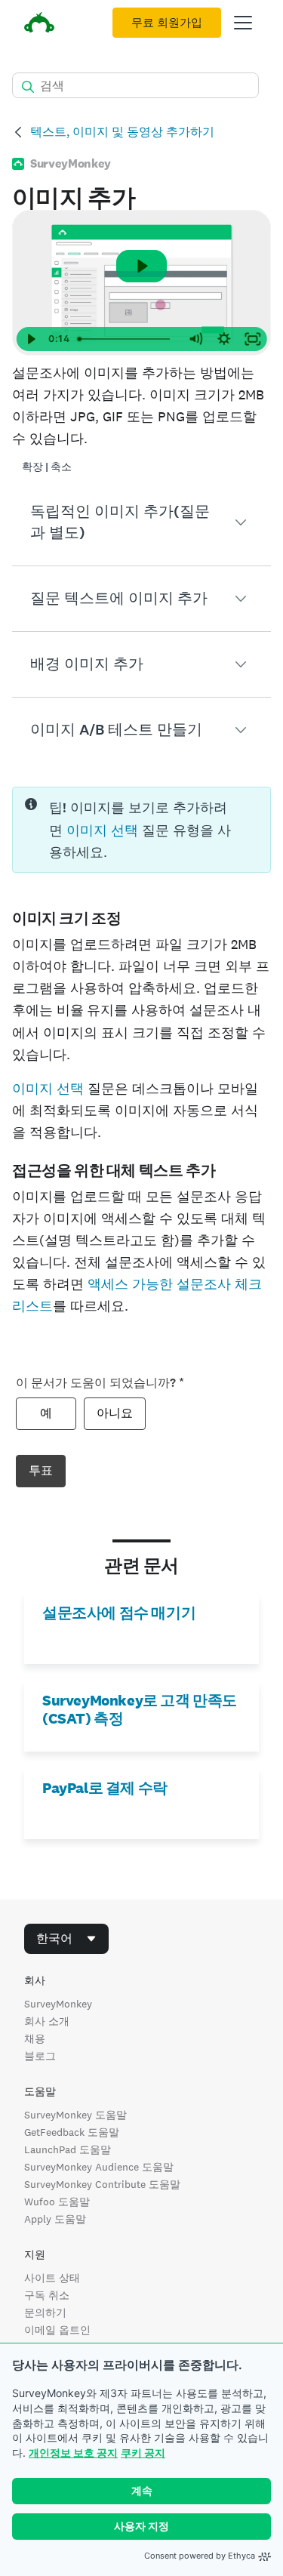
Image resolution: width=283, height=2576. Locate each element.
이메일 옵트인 (57, 2330)
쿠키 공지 (143, 2453)
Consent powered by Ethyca (200, 2556)
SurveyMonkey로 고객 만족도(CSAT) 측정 (140, 1709)
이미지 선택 (102, 830)
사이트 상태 (52, 2278)
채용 (35, 2038)
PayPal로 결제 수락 (105, 1788)
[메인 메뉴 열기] (243, 23)
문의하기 (45, 2313)
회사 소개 (47, 2021)
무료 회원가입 (167, 23)
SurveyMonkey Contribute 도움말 (102, 2184)
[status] (141, 830)
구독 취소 (47, 2295)
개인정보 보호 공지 (73, 2453)
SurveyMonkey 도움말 (75, 2115)
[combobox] (66, 1939)
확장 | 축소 (47, 467)
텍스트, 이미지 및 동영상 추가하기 (122, 132)
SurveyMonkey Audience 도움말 (99, 2167)
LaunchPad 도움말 (68, 2149)
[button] (141, 522)
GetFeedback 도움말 (72, 2132)
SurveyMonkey (58, 2004)
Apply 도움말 (55, 2219)
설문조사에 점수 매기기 (119, 1613)
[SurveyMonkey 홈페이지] (39, 25)
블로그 (40, 2056)
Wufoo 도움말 (57, 2202)
